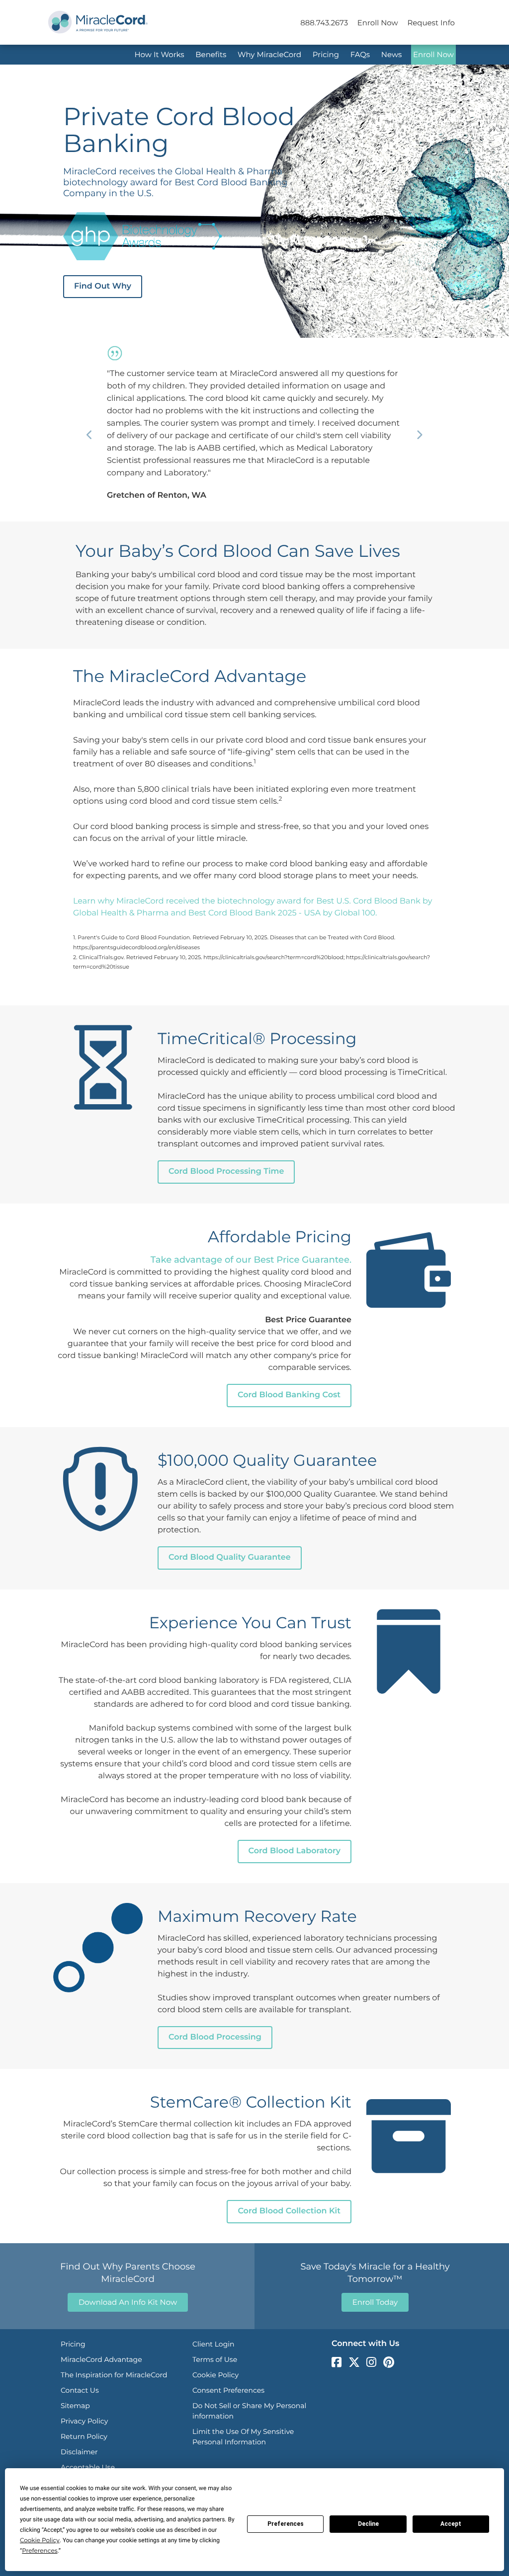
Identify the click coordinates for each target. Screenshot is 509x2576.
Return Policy (84, 2436)
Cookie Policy (215, 2375)
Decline (368, 2524)
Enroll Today (375, 2302)
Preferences (286, 2524)
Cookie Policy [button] (40, 2540)
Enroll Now (378, 23)
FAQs (360, 54)
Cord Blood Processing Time (226, 1172)
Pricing (326, 54)
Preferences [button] (40, 2551)
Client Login (213, 2344)
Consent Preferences (228, 2390)
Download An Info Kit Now (128, 2302)
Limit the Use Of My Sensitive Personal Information (243, 2437)
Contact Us (80, 2390)
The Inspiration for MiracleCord (114, 2375)
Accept (451, 2524)
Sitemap (75, 2406)
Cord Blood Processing (215, 2037)
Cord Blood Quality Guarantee (230, 1557)
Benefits (211, 54)
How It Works (159, 54)
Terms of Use (215, 2359)
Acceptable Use (88, 2467)
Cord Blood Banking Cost (289, 1395)
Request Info (431, 23)
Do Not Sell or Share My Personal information (249, 2411)
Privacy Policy (84, 2421)
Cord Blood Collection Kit (289, 2211)
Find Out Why (103, 286)
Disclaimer (79, 2452)
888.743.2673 (324, 23)
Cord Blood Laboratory (295, 1851)
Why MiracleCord (269, 54)
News (392, 54)
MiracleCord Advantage (101, 2359)
